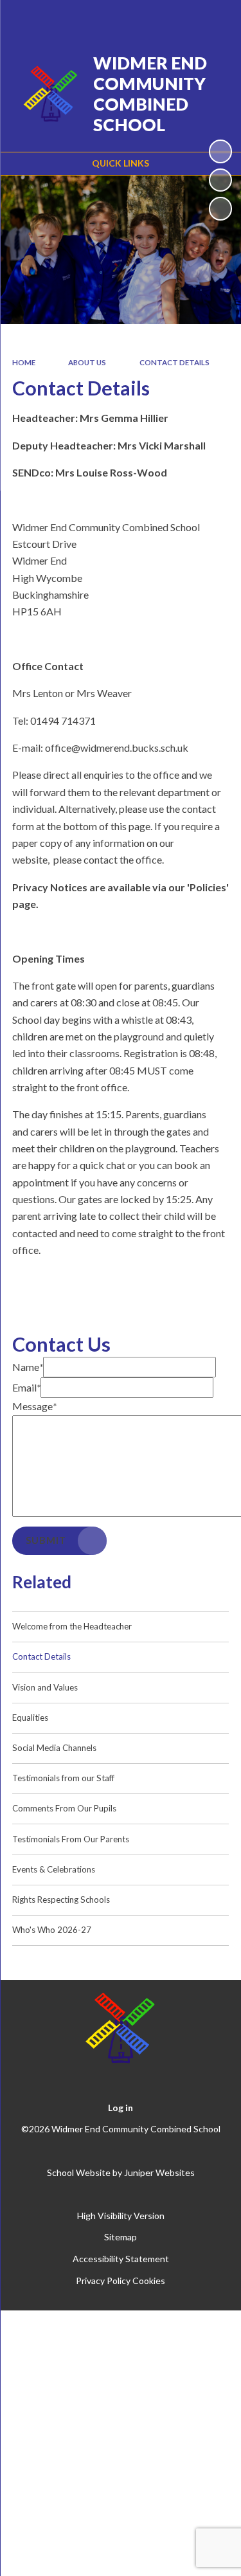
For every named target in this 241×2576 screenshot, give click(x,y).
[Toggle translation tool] (149, 18)
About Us (87, 362)
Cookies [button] (149, 2281)
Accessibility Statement (121, 2259)
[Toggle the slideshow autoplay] (220, 151)
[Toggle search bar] (181, 18)
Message (34, 1406)
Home (24, 362)
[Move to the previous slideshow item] (220, 180)
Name (28, 1367)
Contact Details (174, 362)
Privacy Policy (103, 2281)
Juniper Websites (159, 2172)
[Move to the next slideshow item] (220, 208)
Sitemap (121, 2237)
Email (26, 1387)
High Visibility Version (121, 2216)
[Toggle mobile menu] (215, 18)
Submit (46, 1540)
